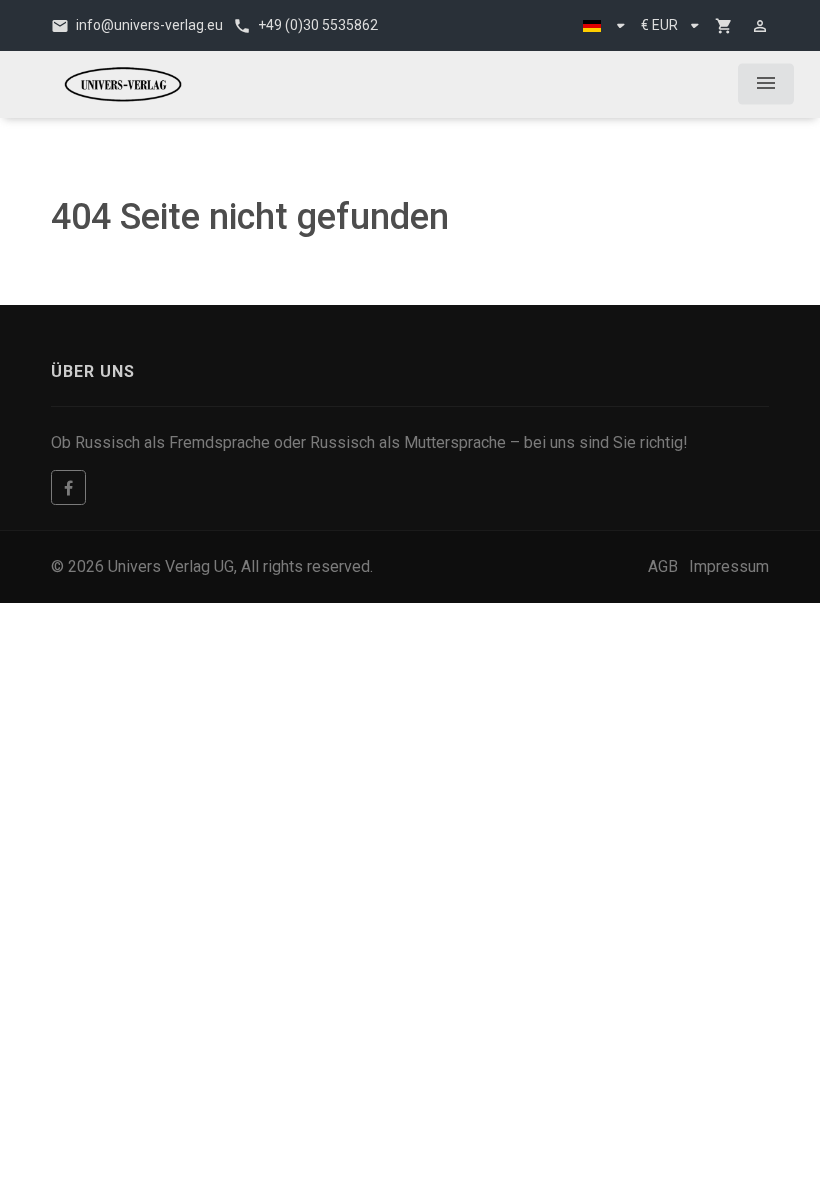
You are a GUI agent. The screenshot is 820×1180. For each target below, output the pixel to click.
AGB (663, 566)
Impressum (729, 566)
